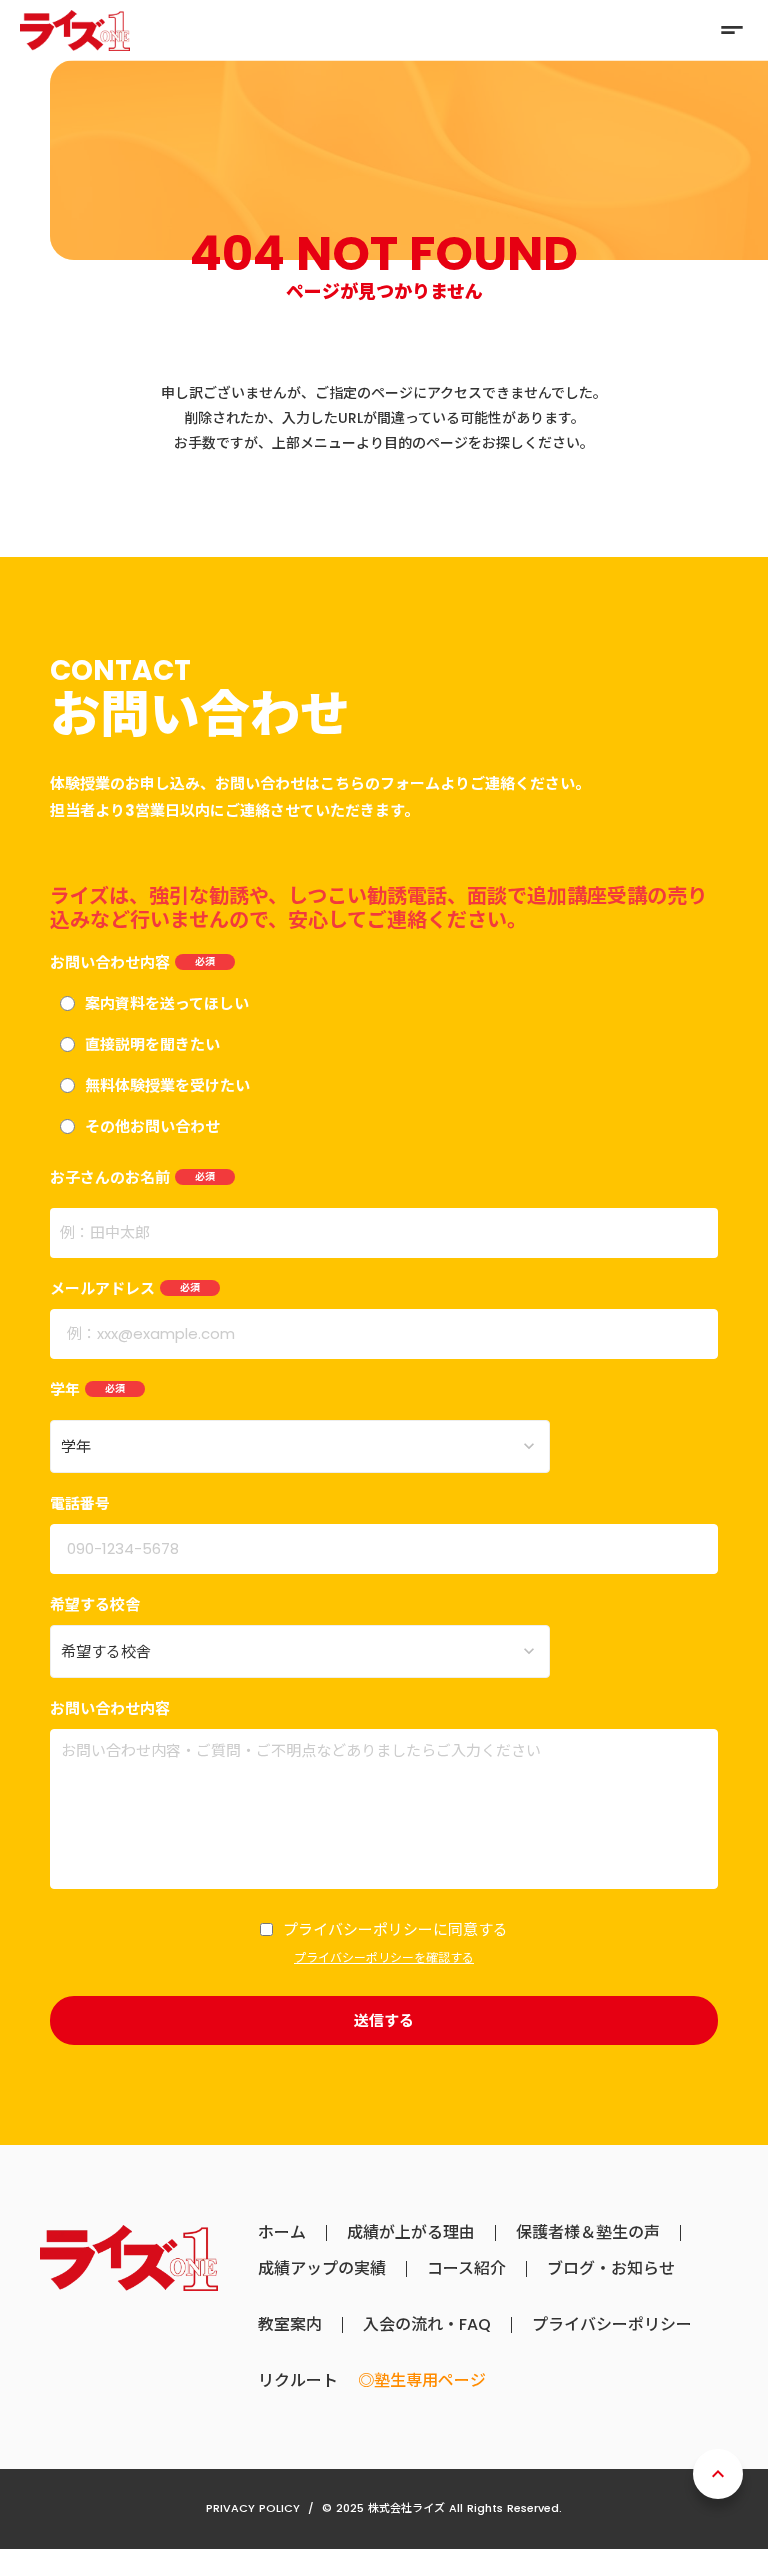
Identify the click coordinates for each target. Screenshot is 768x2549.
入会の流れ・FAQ (427, 2325)
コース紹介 (466, 2269)
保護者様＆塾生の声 (588, 2233)
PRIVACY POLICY (253, 2508)
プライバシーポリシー (612, 2325)
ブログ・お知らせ (611, 2269)
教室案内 (290, 2325)
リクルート (298, 2381)
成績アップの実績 (322, 2269)
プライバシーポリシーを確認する (384, 1958)
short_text (732, 30)
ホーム (282, 2233)
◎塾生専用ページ (422, 2381)
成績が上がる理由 (411, 2233)
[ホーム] (75, 30)
